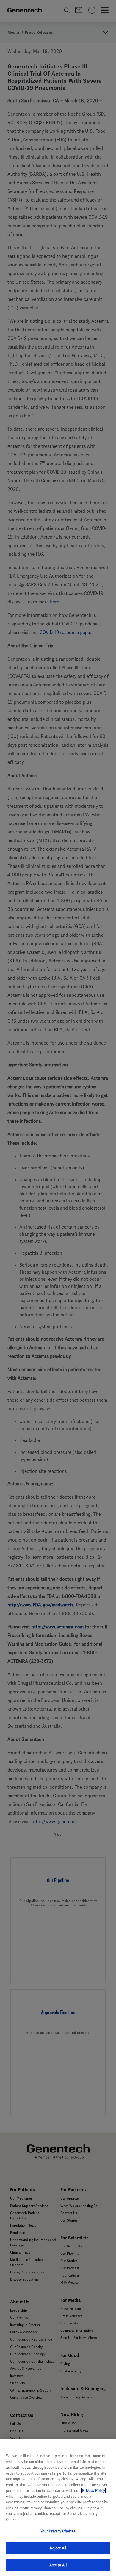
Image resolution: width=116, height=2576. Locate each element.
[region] (58, 2507)
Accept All (58, 2565)
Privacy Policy (94, 2490)
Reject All (58, 2548)
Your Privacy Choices (58, 2531)
